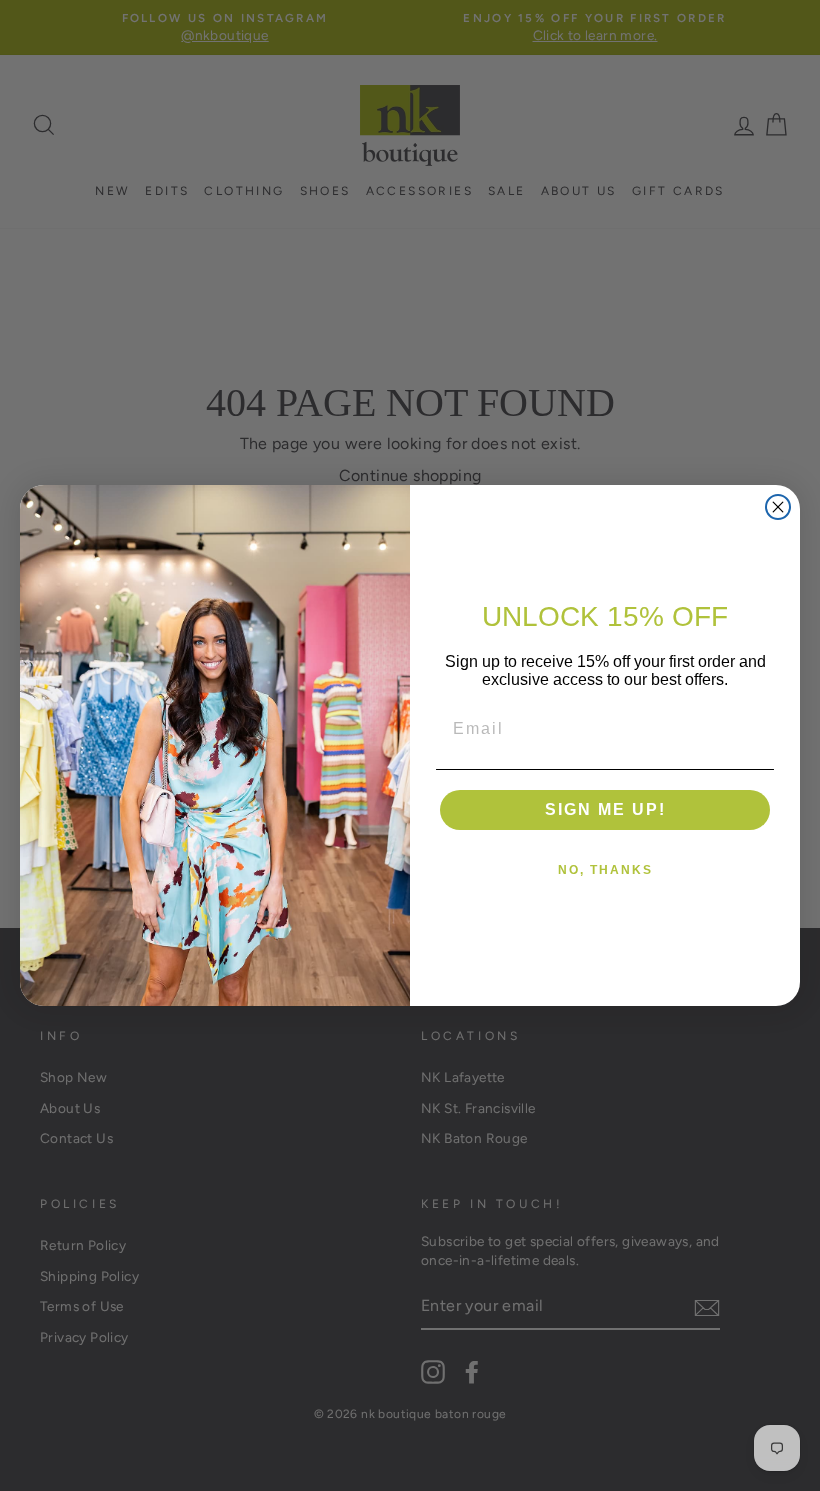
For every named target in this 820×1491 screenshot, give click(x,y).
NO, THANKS (605, 870)
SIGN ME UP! (605, 809)
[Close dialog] (778, 507)
